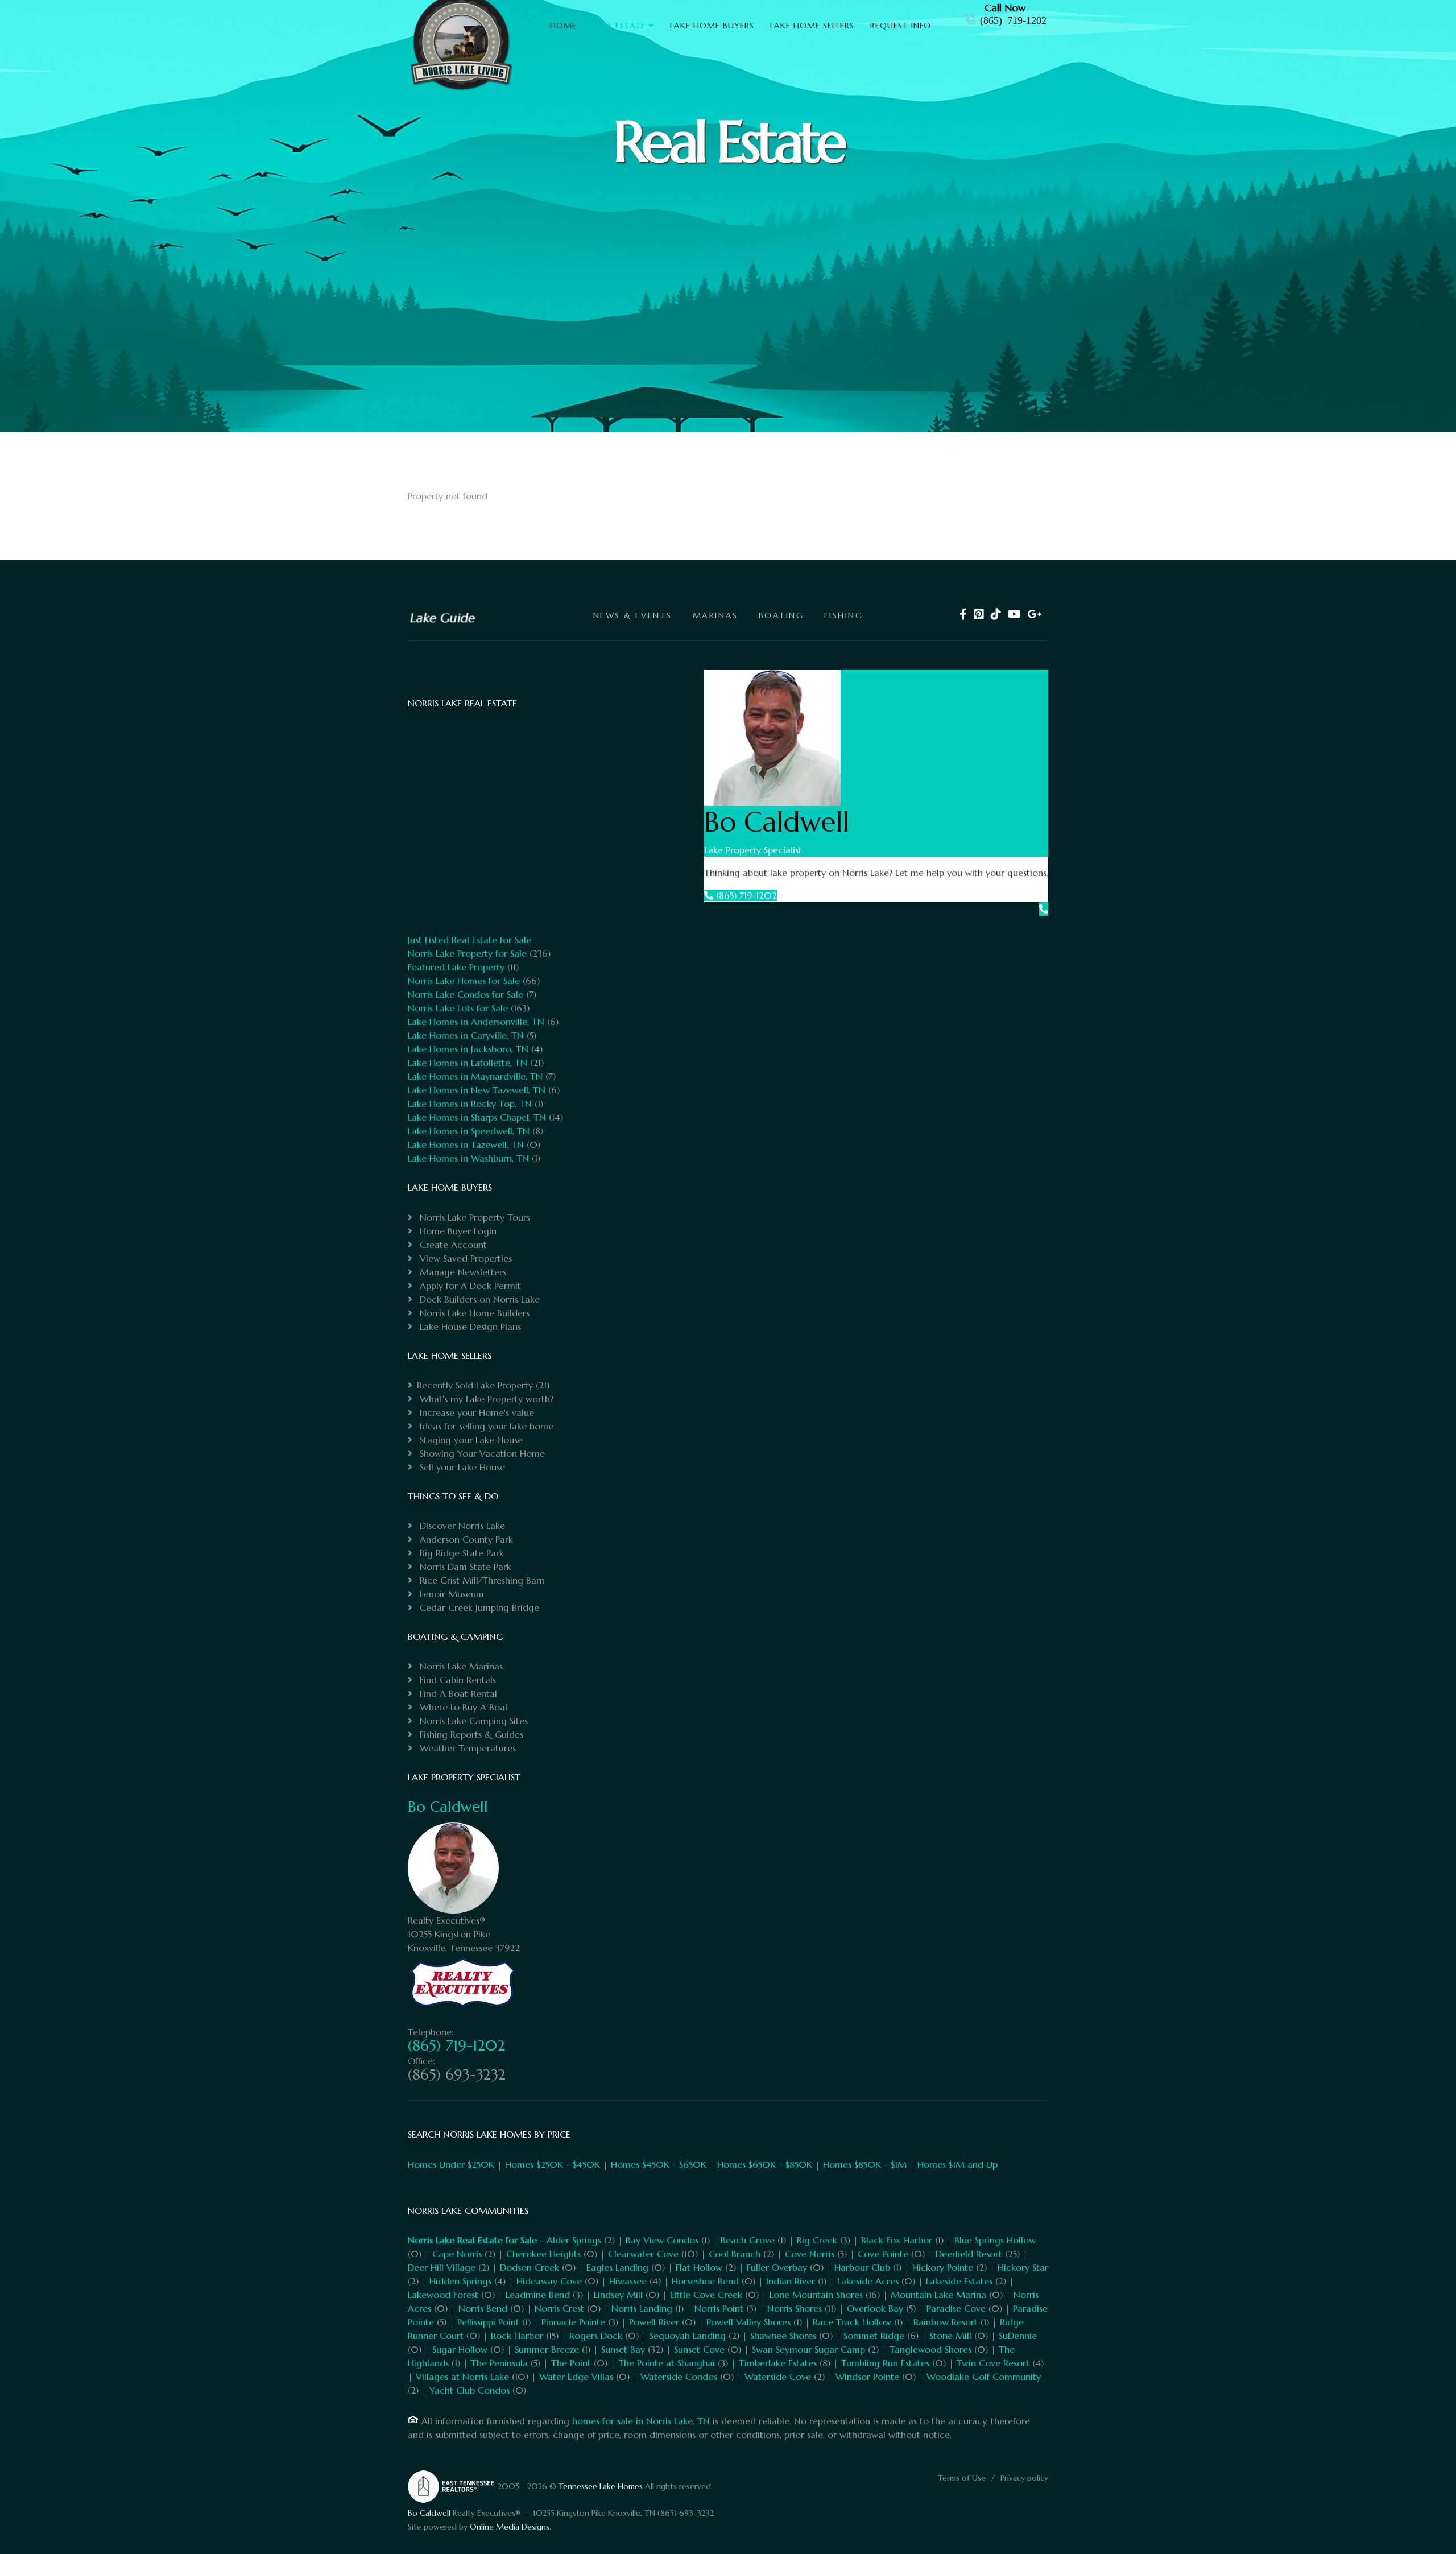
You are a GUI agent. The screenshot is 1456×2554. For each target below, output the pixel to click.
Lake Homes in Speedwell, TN (469, 1131)
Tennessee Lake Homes (601, 2486)
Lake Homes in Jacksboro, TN (468, 1049)
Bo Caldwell (448, 1807)
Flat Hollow (699, 2267)
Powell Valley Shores (748, 2322)
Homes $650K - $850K (765, 2164)
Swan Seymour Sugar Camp (808, 2349)
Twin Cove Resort (993, 2363)
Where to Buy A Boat (463, 1707)
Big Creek (817, 2240)
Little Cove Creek (706, 2295)
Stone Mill (950, 2336)
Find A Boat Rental (457, 1693)
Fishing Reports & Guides (470, 1734)
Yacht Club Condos (470, 2390)
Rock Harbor (517, 2336)
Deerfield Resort (969, 2254)
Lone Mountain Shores (816, 2295)
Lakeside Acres (868, 2281)
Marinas (715, 615)
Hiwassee (628, 2281)
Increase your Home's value (475, 1412)
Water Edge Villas (576, 2377)
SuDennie (1018, 2336)
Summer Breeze (547, 2349)
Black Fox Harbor (897, 2240)
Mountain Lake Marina (938, 2295)
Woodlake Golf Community (984, 2377)
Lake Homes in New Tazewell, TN (477, 1090)
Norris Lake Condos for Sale (466, 994)
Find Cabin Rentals (456, 1680)
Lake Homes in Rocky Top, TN (470, 1104)
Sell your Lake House (461, 1467)
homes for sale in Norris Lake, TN (641, 2421)
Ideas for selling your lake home (485, 1426)
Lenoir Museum (450, 1594)
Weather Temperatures (466, 1748)
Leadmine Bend (538, 2295)
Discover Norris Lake (461, 1526)
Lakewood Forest (443, 2295)
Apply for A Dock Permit (469, 1286)
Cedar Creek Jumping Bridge (478, 1607)
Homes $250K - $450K (553, 2164)
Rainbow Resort (946, 2322)
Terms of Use (962, 2478)
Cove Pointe (883, 2254)
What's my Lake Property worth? (485, 1399)
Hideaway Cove (549, 2281)
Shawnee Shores (783, 2336)
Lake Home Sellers (812, 26)
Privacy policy (1024, 2478)
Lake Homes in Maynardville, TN (475, 1076)
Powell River (654, 2322)
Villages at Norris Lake (462, 2377)
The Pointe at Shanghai (667, 2363)
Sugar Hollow (460, 2349)
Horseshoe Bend (705, 2281)
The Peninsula (499, 2363)
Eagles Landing (617, 2267)
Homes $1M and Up (957, 2164)
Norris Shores (795, 2308)
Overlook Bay (875, 2308)
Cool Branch (735, 2254)
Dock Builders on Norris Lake (478, 1299)
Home (563, 26)
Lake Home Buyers (712, 26)
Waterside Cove (778, 2377)
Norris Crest (559, 2308)
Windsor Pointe (867, 2377)
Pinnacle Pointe (573, 2322)
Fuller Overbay (777, 2267)
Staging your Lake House (470, 1440)
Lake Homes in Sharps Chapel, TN (477, 1117)
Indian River (791, 2281)
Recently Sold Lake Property (475, 1385)
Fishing (843, 615)
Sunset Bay (623, 2349)
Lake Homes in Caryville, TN (466, 1035)
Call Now (1005, 8)
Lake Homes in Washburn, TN (468, 1158)
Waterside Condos (679, 2377)
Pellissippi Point (488, 2322)
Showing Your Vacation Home (481, 1453)
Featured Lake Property (456, 967)
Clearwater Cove (643, 2254)
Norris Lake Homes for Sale (464, 981)
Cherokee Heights (543, 2254)
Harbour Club (862, 2267)
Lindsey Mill (618, 2295)
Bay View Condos (662, 2240)
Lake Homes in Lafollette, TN (468, 1063)
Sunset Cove (699, 2349)
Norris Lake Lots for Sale (458, 1008)
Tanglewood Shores (930, 2349)
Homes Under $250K (451, 2164)
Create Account (452, 1245)
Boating (781, 615)
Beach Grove (748, 2240)
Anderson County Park (465, 1539)
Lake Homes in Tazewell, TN (466, 1144)
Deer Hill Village (442, 2267)
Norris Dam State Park (464, 1567)
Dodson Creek (530, 2267)
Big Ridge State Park (460, 1553)
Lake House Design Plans (469, 1326)
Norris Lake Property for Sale (467, 953)
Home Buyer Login (457, 1231)
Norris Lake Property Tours (473, 1217)
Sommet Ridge (874, 2336)
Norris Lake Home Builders (473, 1313)
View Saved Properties (464, 1258)
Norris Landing (642, 2308)
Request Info (901, 26)
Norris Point (719, 2308)
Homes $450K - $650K (659, 2164)
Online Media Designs (510, 2527)
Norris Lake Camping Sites (472, 1721)
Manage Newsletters (462, 1272)
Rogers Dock (596, 2336)
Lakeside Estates (959, 2281)
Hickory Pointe (943, 2267)
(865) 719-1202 (1013, 19)
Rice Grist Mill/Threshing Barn (481, 1580)
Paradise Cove (956, 2308)
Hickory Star (1023, 2267)
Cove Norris (810, 2254)
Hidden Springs (460, 2281)
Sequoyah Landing (688, 2336)
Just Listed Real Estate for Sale (470, 940)
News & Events (633, 615)
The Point (571, 2363)
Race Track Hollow (852, 2322)
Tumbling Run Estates (885, 2363)
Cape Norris (457, 2254)
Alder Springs (574, 2240)
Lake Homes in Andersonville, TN (476, 1022)
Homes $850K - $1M (865, 2164)
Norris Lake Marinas (460, 1666)
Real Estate (619, 26)
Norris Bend (483, 2308)
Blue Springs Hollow (995, 2240)
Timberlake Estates (778, 2363)
